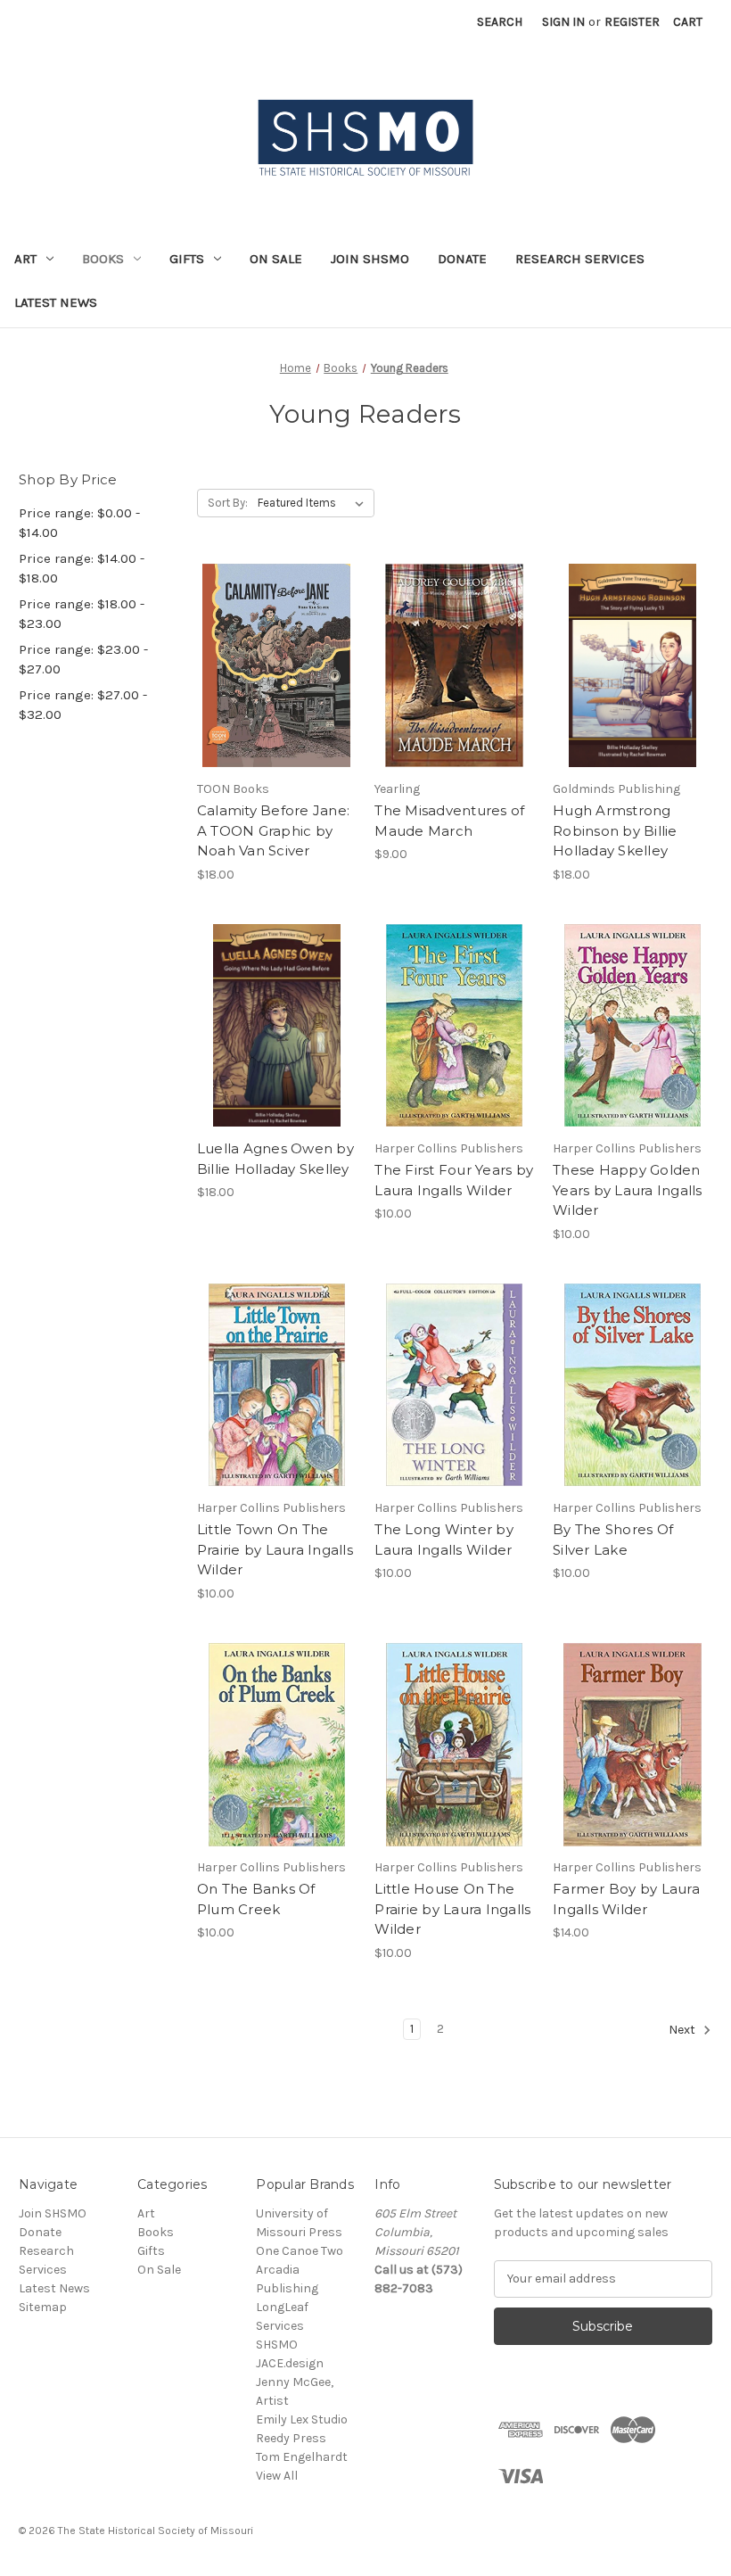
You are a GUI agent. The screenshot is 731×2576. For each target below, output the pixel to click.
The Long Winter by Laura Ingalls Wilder (444, 1540)
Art (25, 259)
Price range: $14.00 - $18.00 (82, 569)
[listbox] (314, 503)
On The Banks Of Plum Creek (256, 1899)
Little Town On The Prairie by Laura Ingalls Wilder (275, 1549)
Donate (462, 259)
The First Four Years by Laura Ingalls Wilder (454, 1180)
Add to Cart (277, 698)
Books (103, 259)
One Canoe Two (300, 2251)
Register (632, 22)
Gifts (187, 259)
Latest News (56, 302)
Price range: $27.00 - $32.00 (83, 705)
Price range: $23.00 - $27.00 (83, 660)
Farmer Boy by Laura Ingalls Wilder (626, 1899)
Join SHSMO (370, 259)
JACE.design (290, 2363)
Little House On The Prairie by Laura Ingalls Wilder (452, 1909)
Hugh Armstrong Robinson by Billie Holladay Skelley (615, 830)
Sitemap (43, 2307)
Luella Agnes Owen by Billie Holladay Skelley (275, 1159)
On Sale (276, 259)
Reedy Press (291, 2438)
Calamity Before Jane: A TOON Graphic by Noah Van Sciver (273, 830)
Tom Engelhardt (302, 2457)
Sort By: (228, 503)
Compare (271, 666)
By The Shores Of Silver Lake (613, 1540)
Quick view (274, 634)
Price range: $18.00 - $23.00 (82, 614)
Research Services (580, 259)
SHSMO (277, 2345)
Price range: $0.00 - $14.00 (79, 523)
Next (683, 2030)
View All (277, 2476)
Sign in (563, 22)
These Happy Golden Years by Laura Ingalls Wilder (628, 1190)
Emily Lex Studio (302, 2419)
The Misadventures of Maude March (449, 821)
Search (500, 22)
